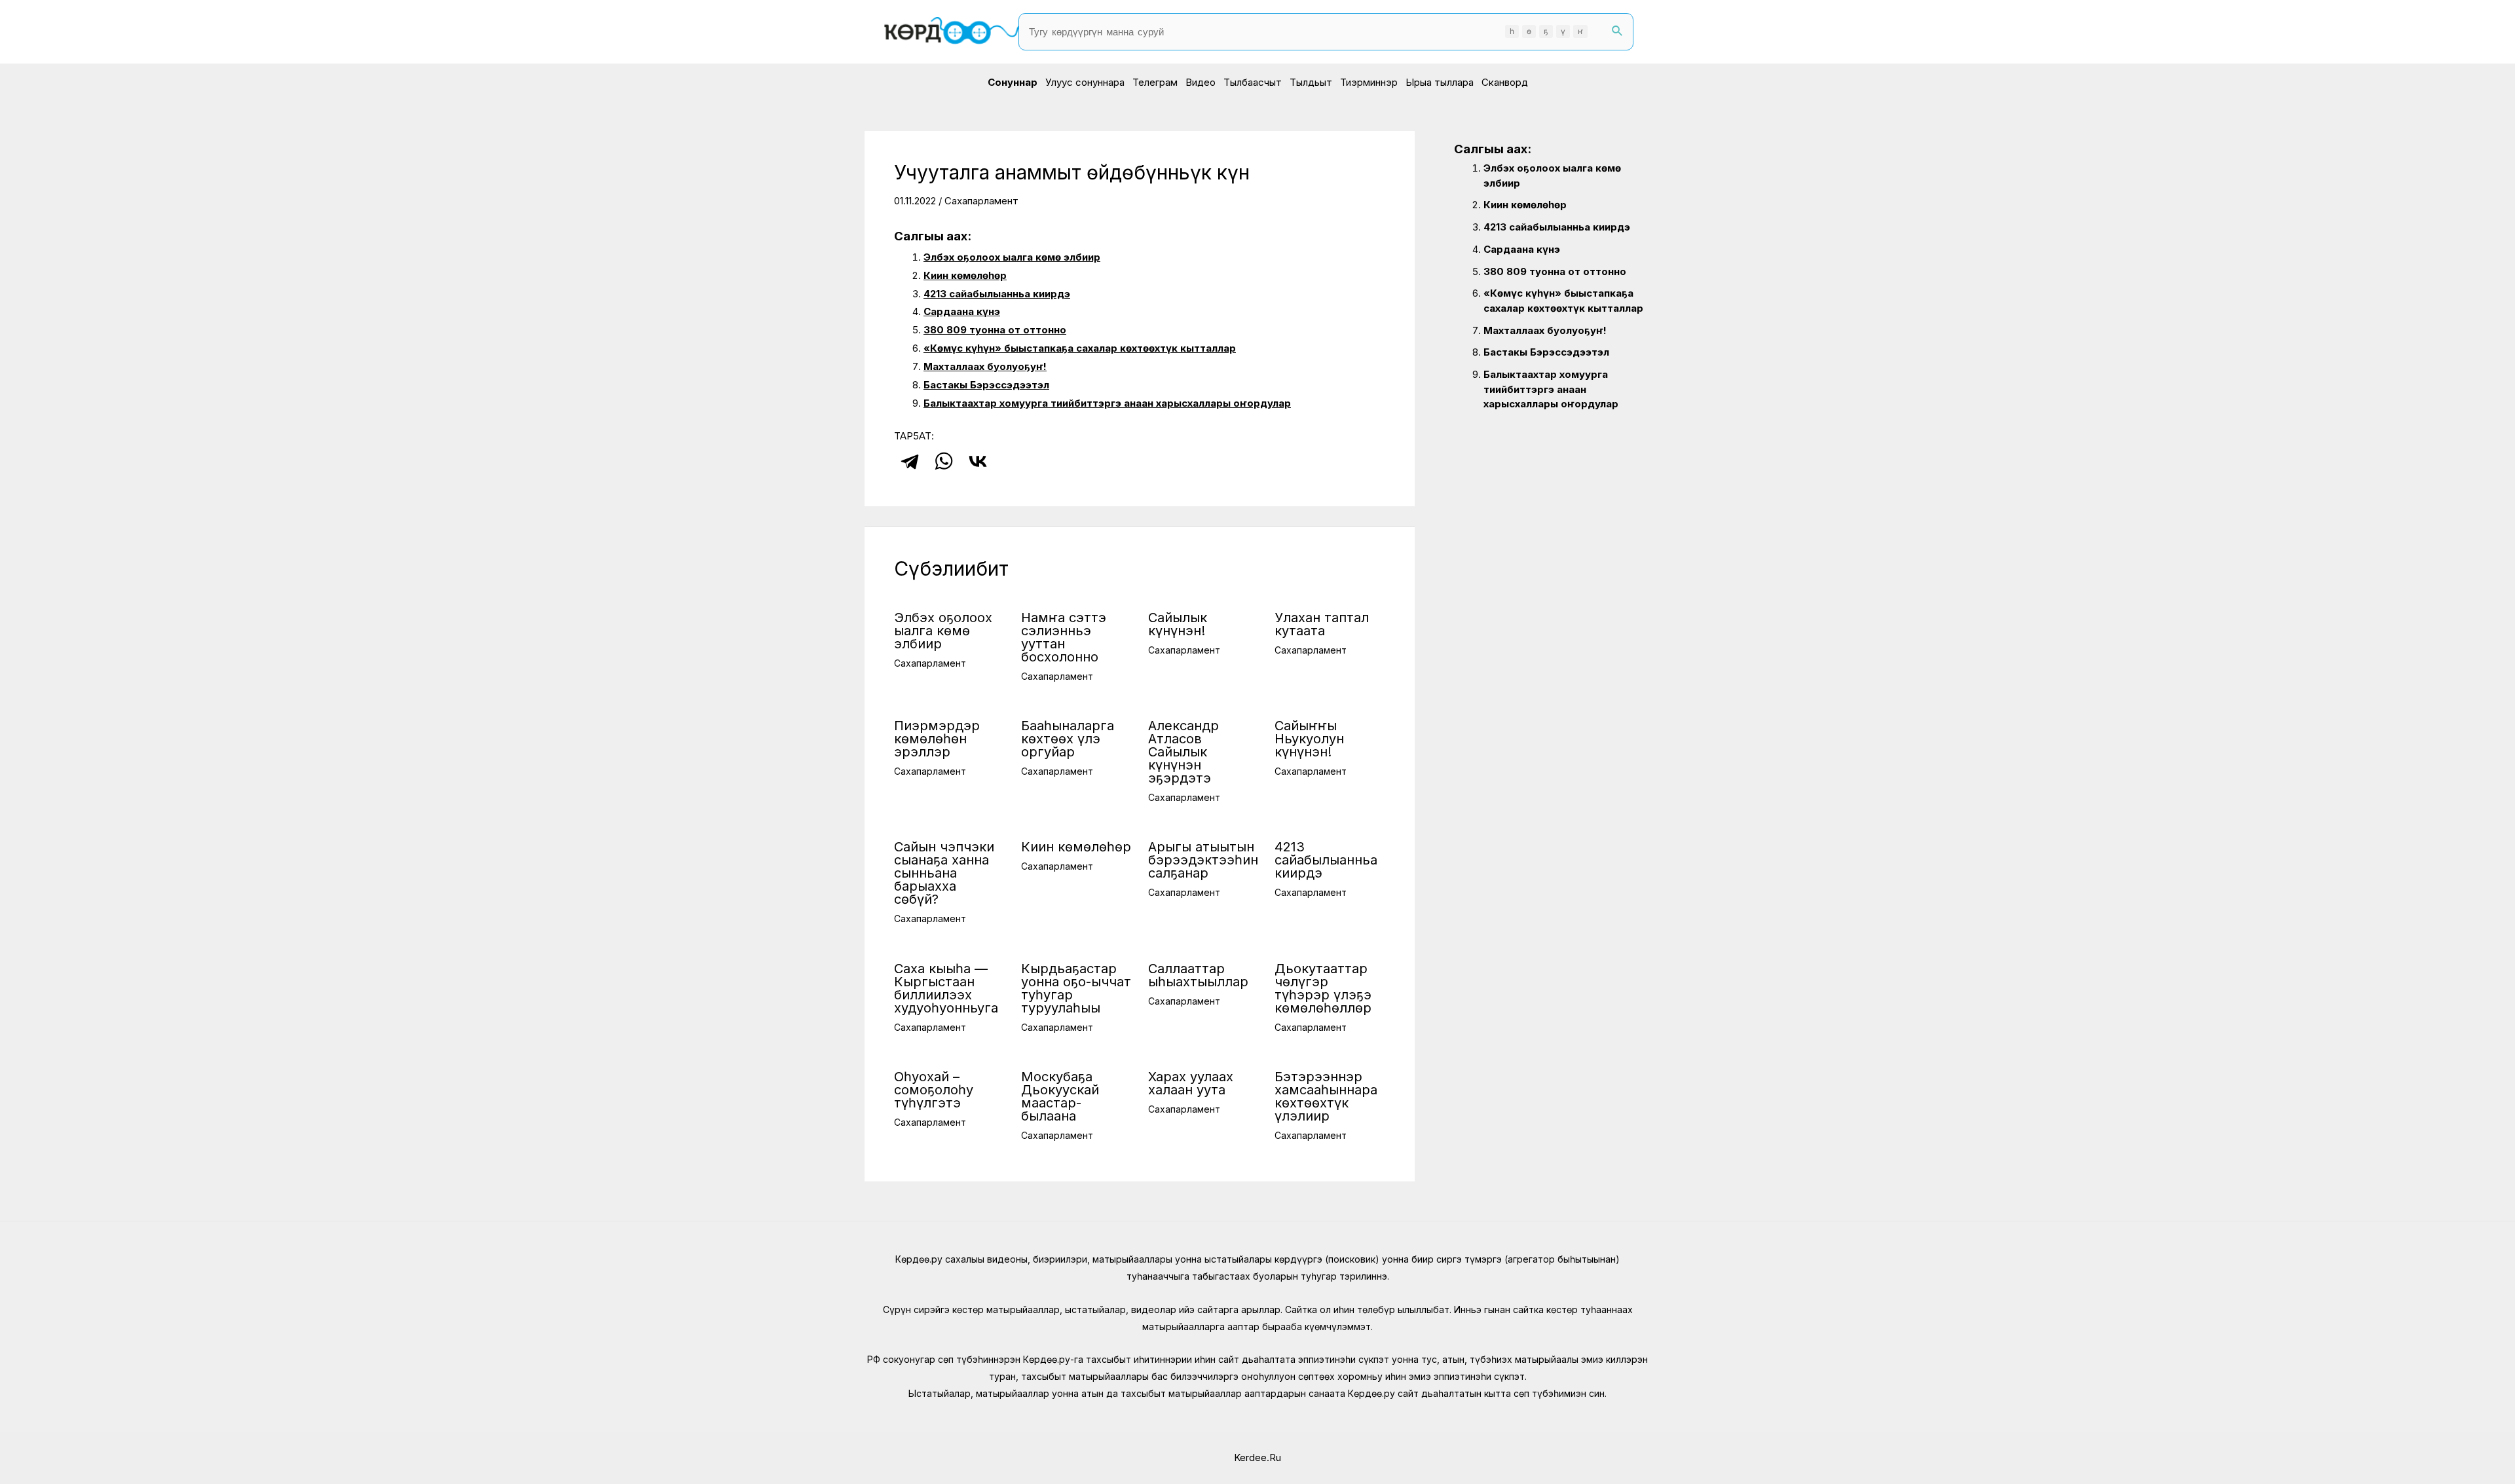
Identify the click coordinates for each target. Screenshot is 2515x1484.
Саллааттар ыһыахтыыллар (1198, 975)
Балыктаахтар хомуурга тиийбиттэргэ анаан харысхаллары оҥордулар (1107, 403)
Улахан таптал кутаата (1322, 624)
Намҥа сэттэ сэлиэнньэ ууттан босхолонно (1064, 637)
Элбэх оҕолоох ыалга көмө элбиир (1012, 257)
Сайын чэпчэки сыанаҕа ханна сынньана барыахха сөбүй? (944, 873)
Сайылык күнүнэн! (1178, 624)
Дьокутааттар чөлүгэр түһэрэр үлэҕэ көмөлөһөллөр (1323, 988)
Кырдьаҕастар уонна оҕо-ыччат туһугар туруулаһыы (1076, 988)
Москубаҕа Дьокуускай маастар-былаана (1060, 1096)
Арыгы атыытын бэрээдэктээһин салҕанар (1203, 860)
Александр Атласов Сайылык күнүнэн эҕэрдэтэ (1183, 752)
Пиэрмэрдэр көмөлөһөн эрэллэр (937, 739)
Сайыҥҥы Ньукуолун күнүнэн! (1309, 739)
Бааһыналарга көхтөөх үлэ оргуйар (1068, 739)
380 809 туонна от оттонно (995, 330)
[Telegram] (910, 461)
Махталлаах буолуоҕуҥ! (985, 366)
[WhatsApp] (944, 461)
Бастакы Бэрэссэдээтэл (986, 385)
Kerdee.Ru (1257, 1457)
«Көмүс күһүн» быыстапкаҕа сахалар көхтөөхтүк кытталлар (1080, 348)
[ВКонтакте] (978, 461)
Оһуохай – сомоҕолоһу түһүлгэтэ (934, 1090)
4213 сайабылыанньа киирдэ (997, 294)
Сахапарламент (981, 201)
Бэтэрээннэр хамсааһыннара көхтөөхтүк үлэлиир (1326, 1096)
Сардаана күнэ (962, 311)
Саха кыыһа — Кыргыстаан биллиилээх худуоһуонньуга (946, 988)
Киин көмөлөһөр (965, 275)
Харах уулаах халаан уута (1191, 1083)
